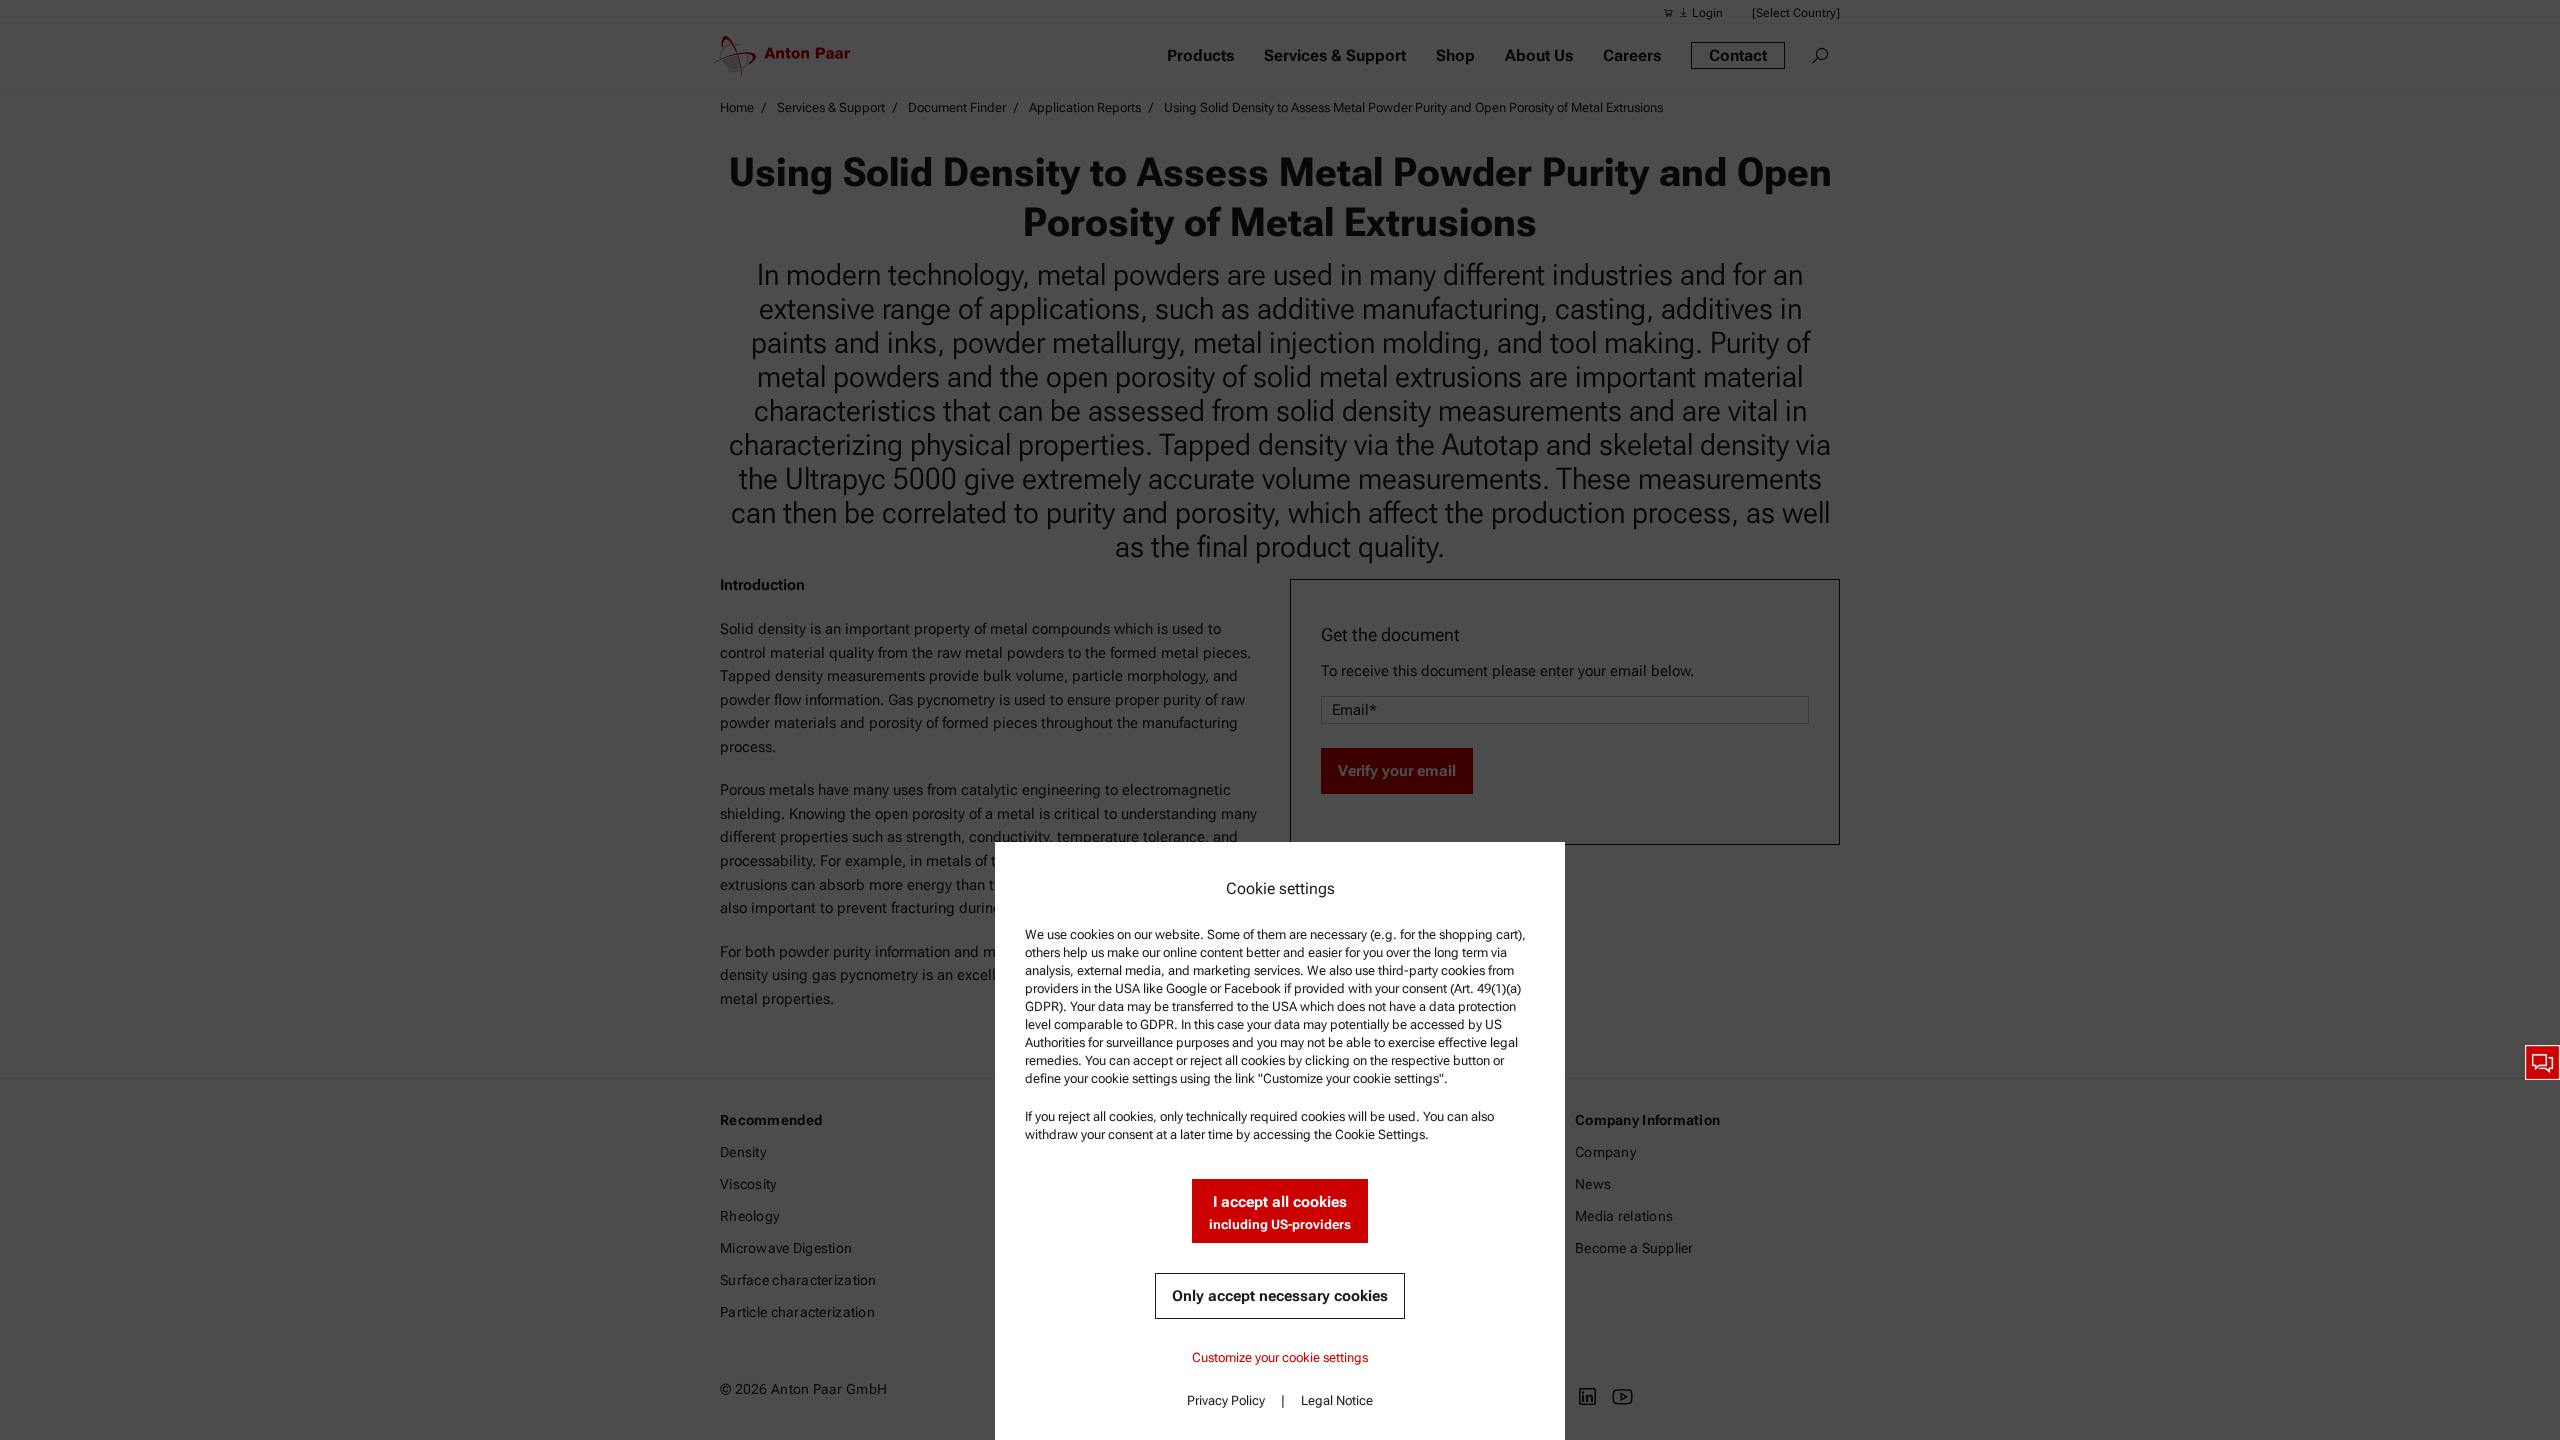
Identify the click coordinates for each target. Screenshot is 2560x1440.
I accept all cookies (1280, 1212)
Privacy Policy (1226, 1400)
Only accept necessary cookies (1280, 1296)
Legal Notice (1337, 1400)
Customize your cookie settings (1280, 1357)
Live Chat (2542, 1062)
